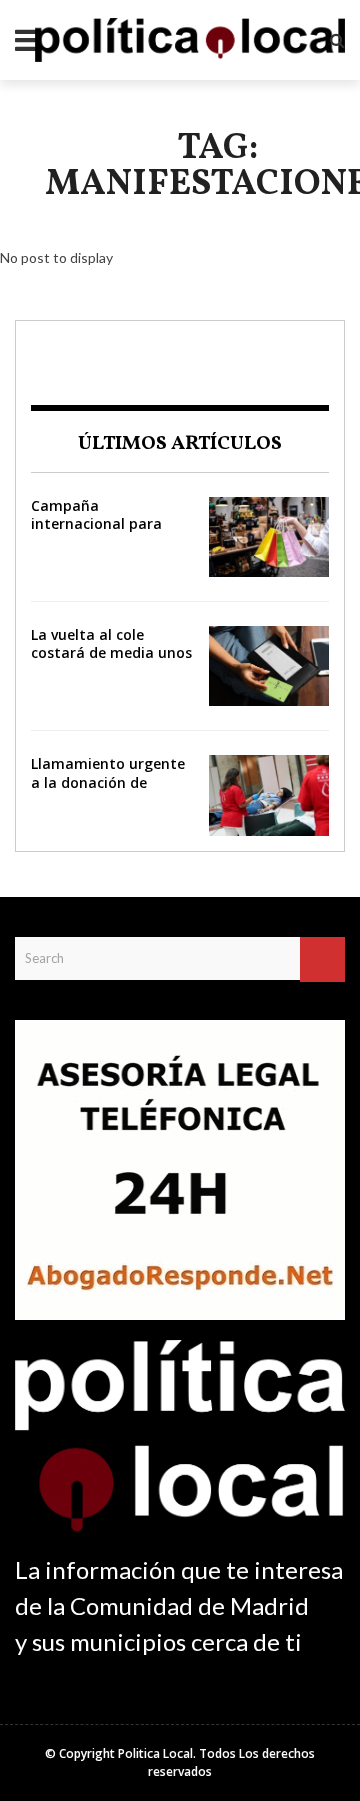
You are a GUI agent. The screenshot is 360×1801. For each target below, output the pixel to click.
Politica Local (155, 1753)
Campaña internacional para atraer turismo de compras (96, 533)
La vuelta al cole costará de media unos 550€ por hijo (111, 652)
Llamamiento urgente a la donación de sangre (108, 781)
